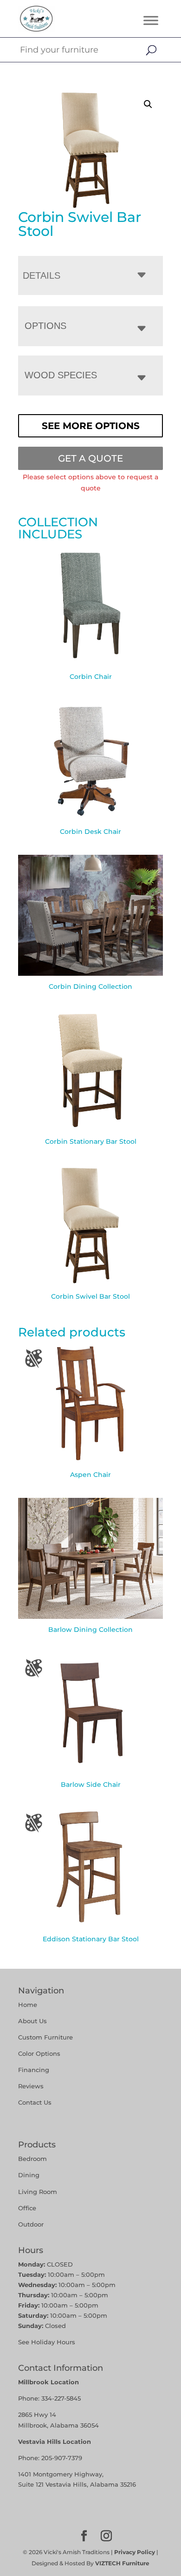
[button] (148, 104)
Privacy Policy (135, 2552)
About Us (32, 2021)
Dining (30, 2175)
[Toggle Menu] (151, 20)
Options (45, 326)
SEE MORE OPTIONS (91, 426)
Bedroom (32, 2159)
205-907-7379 (62, 2458)
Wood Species (61, 375)
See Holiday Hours (47, 2342)
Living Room (38, 2192)
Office (27, 2208)
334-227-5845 (61, 2398)
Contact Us (35, 2102)
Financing (34, 2070)
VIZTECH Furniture (122, 2563)
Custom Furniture (45, 2037)
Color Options (39, 2053)
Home (28, 2005)
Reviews (31, 2086)
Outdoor (31, 2224)
